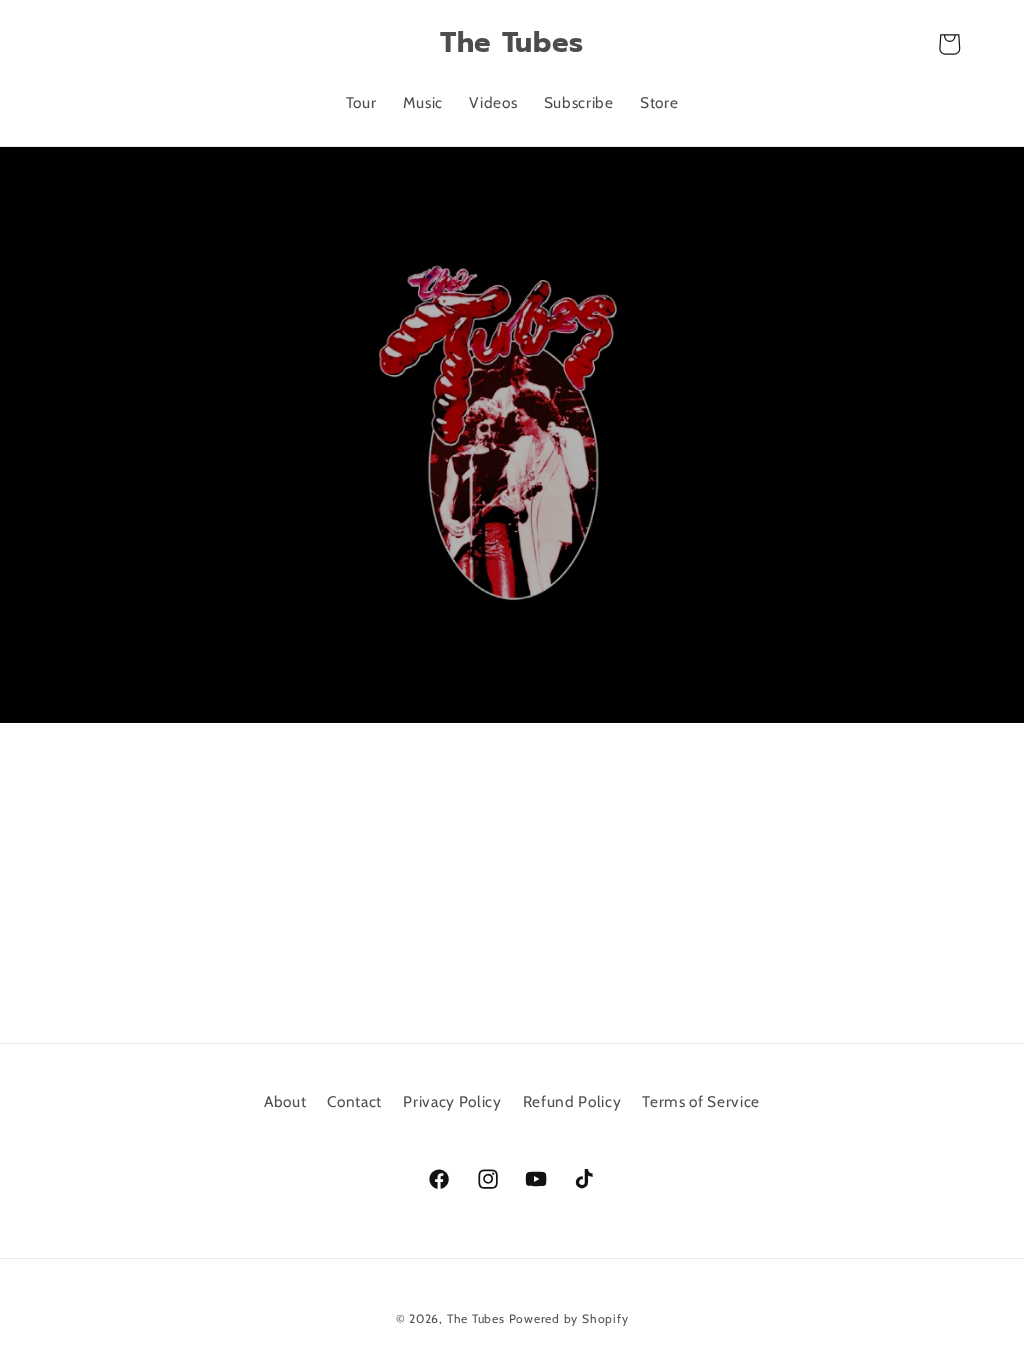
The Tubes (476, 1318)
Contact (354, 1101)
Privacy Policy (452, 1101)
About (285, 1101)
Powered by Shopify (569, 1318)
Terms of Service (701, 1101)
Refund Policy (572, 1101)
